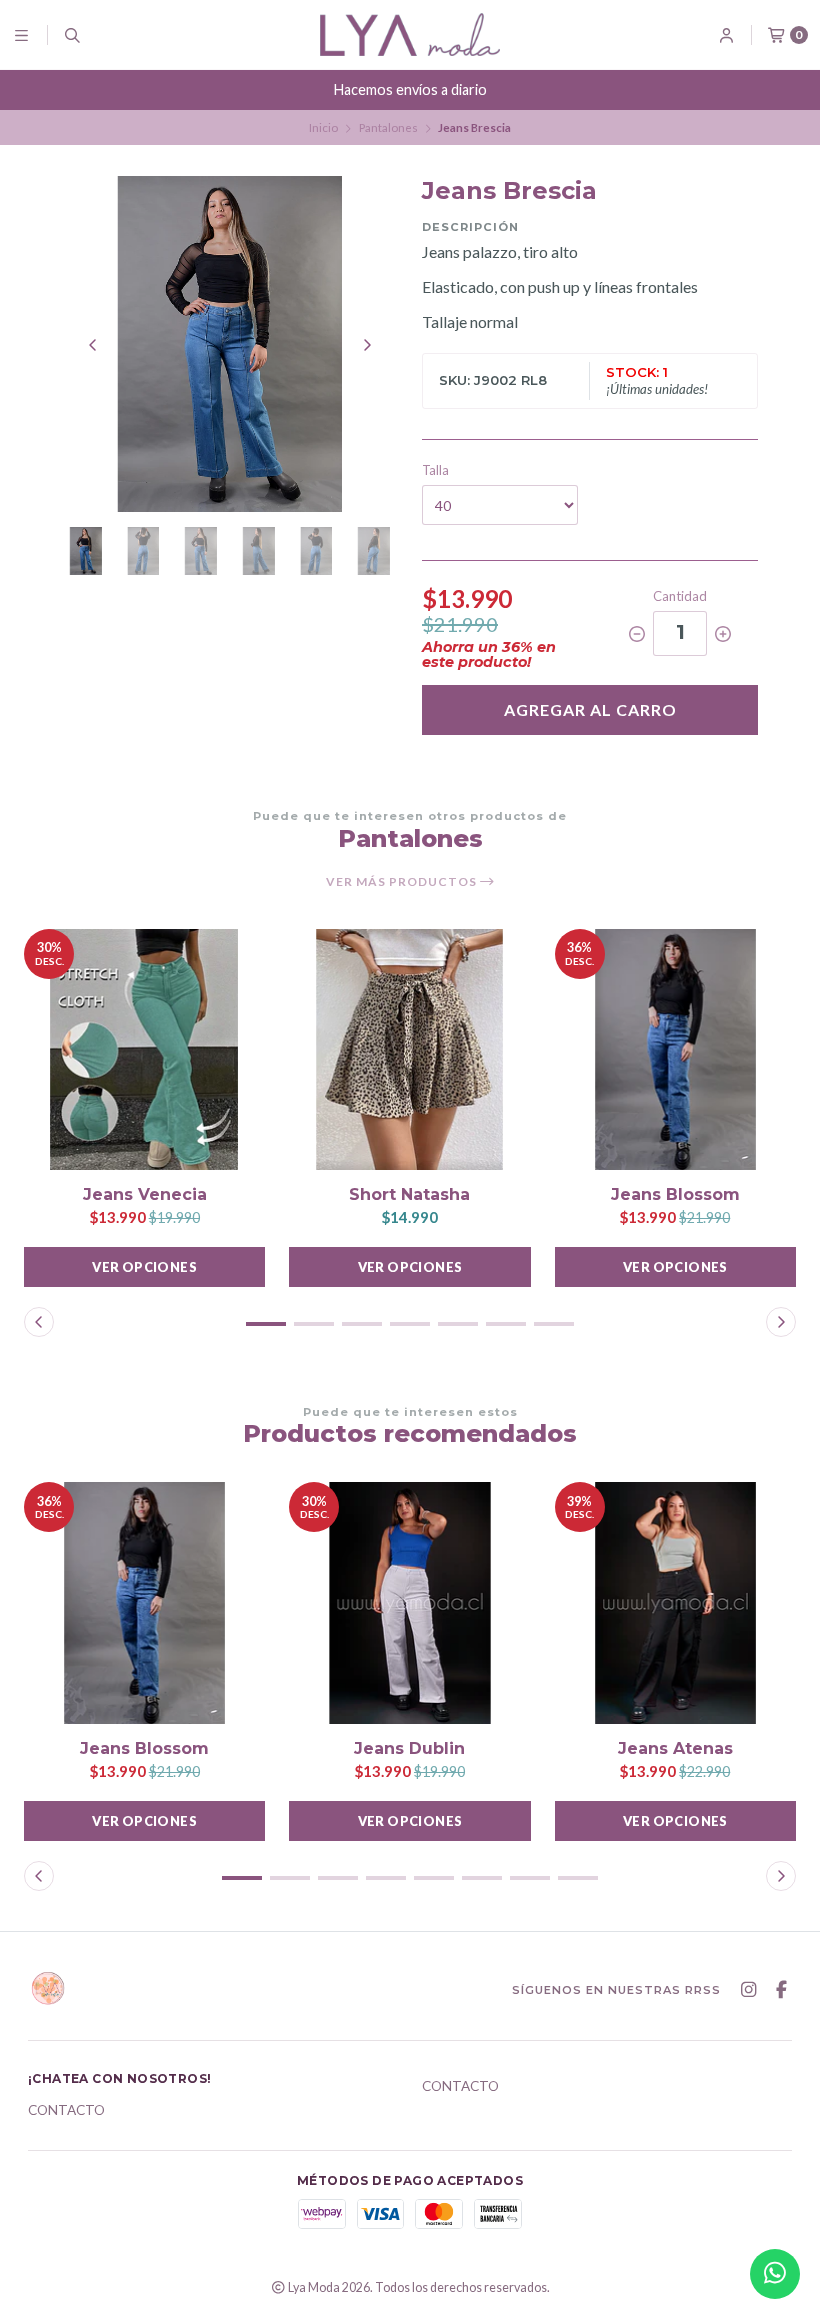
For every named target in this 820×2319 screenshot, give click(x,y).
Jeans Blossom (675, 1194)
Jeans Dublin (409, 1748)
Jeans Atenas (675, 1748)
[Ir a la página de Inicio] (410, 34)
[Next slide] (367, 345)
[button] (266, 1324)
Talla (435, 470)
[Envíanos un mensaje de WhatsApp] (775, 2274)
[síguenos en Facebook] (781, 1990)
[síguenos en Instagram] (748, 1990)
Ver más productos (403, 882)
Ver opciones (144, 1267)
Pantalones (388, 127)
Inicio (323, 127)
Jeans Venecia (145, 1194)
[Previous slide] (93, 345)
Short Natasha (409, 1194)
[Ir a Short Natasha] (409, 1049)
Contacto (66, 2111)
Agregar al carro (590, 709)
